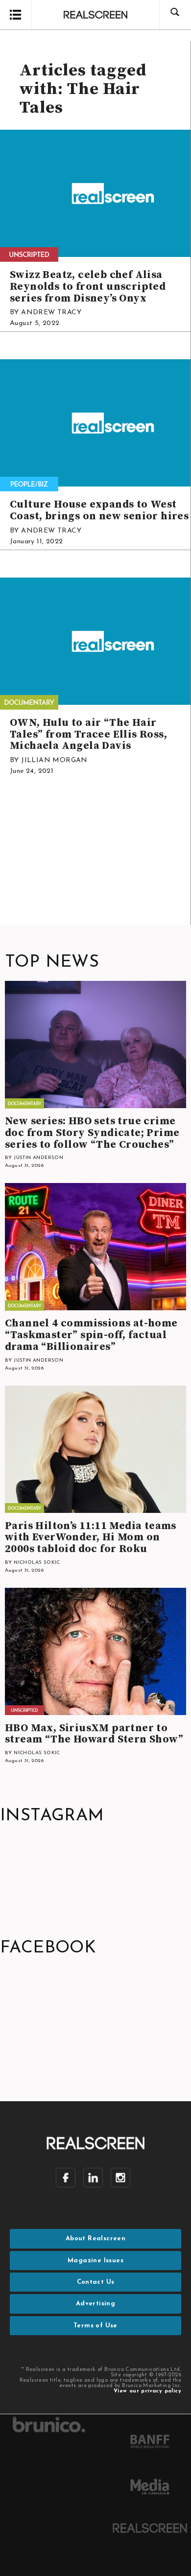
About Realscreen (95, 2239)
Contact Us (96, 2282)
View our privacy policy (147, 2391)
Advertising (95, 2304)
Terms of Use (95, 2326)
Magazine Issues (95, 2261)
